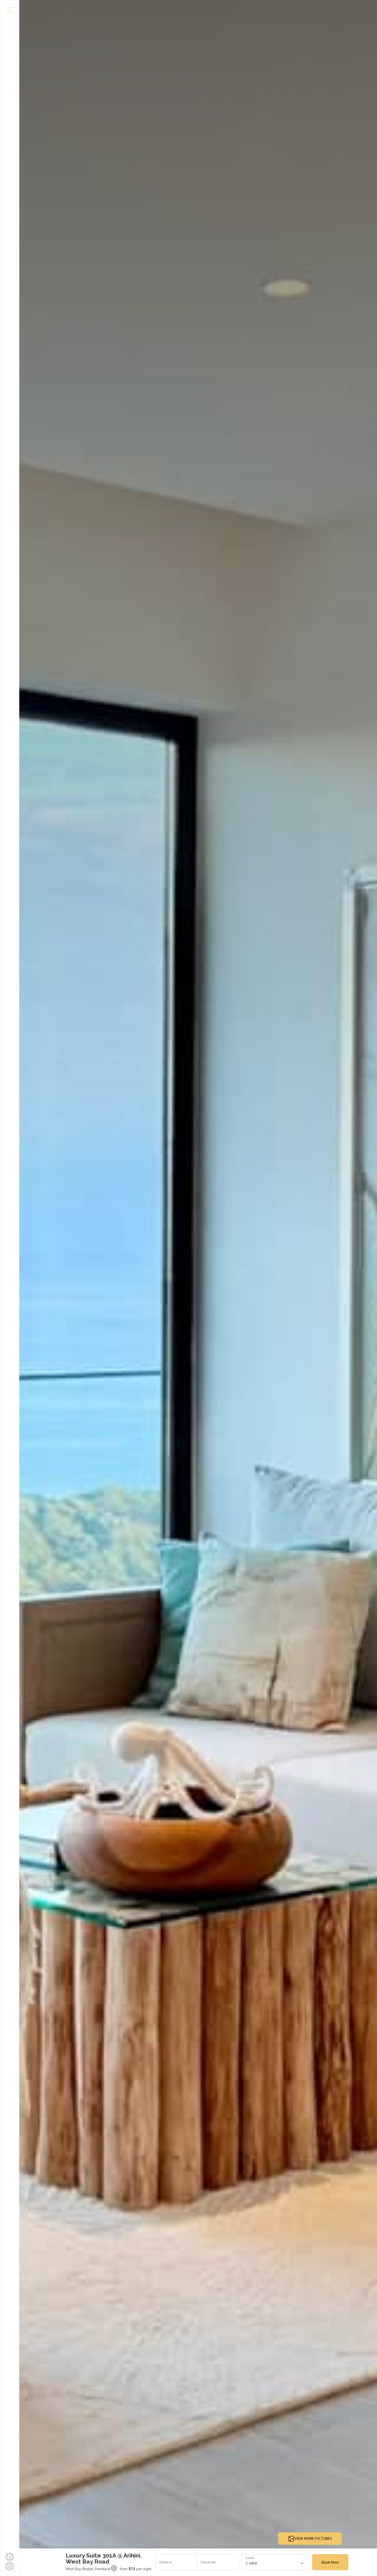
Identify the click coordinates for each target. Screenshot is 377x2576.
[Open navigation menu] (10, 10)
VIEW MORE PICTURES (313, 2538)
